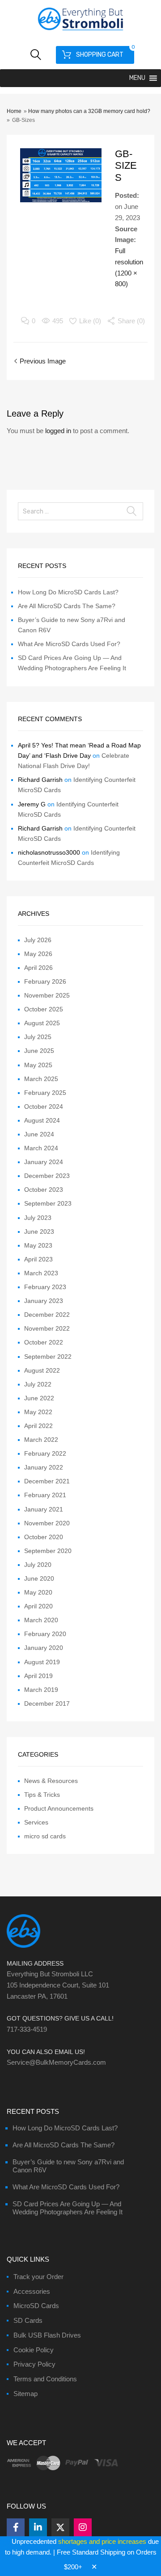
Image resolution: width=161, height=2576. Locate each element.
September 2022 (48, 1357)
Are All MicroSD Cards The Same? (67, 606)
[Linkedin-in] (38, 2527)
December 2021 (47, 1481)
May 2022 (38, 1412)
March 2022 (41, 1440)
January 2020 (44, 1648)
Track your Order (38, 2277)
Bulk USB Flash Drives (47, 2335)
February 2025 (45, 1093)
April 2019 (38, 1676)
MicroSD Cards (36, 2306)
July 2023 (38, 1218)
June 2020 (39, 1578)
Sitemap (25, 2394)
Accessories (32, 2291)
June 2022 (39, 1398)
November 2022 (47, 1328)
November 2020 (47, 1523)
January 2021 (44, 1509)
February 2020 (45, 1634)
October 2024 (44, 1106)
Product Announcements (59, 1808)
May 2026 (38, 954)
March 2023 (41, 1273)
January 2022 (44, 1467)
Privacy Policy (34, 2364)
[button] (137, 78)
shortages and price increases (102, 2541)
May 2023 (38, 1245)
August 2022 (42, 1370)
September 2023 (48, 1203)
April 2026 (38, 968)
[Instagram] (83, 2527)
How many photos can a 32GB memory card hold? (89, 111)
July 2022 (38, 1384)
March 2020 (41, 1620)
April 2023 (38, 1259)
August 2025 (42, 1023)
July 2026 (38, 940)
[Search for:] (80, 511)
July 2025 (38, 1037)
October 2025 (44, 1009)
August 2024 (42, 1120)
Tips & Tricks (42, 1795)
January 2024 (44, 1162)
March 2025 (41, 1079)
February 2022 (45, 1453)
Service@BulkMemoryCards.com (56, 2062)
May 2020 (38, 1592)
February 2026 (45, 981)
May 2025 (38, 1065)
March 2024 (41, 1148)
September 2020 (48, 1551)
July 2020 (38, 1565)
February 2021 (45, 1495)
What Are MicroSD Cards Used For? (69, 644)
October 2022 (44, 1342)
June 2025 (39, 1051)
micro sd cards (45, 1836)
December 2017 (47, 1703)
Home (14, 111)
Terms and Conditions (45, 2379)
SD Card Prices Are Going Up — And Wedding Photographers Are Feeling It (68, 2208)
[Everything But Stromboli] (80, 31)
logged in (58, 431)
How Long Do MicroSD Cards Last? (68, 592)
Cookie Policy (34, 2350)
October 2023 (44, 1190)
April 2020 (38, 1606)
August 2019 (42, 1662)
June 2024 (39, 1134)
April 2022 (38, 1426)
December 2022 (47, 1315)
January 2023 (44, 1301)
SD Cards (28, 2320)
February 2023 (45, 1287)
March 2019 (41, 1690)
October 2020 (44, 1537)
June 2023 (39, 1232)
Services (36, 1822)
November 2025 (47, 995)
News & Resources (51, 1781)
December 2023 (47, 1176)
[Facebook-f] (16, 2527)
